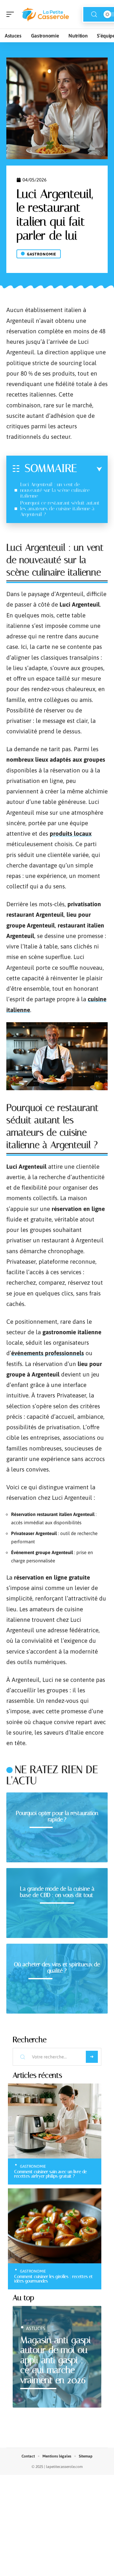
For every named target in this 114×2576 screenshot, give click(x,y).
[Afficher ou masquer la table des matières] (89, 469)
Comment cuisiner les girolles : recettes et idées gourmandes (54, 2279)
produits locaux (71, 833)
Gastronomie (42, 254)
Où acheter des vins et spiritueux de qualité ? (57, 1968)
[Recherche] (94, 14)
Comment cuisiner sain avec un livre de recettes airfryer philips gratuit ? (51, 2174)
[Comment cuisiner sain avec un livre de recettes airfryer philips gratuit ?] (55, 2121)
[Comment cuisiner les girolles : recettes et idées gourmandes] (55, 2226)
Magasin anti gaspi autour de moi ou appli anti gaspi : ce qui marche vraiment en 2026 (56, 2360)
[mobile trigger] (12, 14)
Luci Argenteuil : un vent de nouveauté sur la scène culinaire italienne (55, 490)
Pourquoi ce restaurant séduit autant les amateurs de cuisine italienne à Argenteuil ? (60, 509)
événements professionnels (47, 1353)
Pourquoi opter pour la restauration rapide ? (57, 1816)
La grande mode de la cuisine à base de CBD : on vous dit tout (57, 1892)
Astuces (36, 2328)
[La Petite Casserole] (46, 14)
